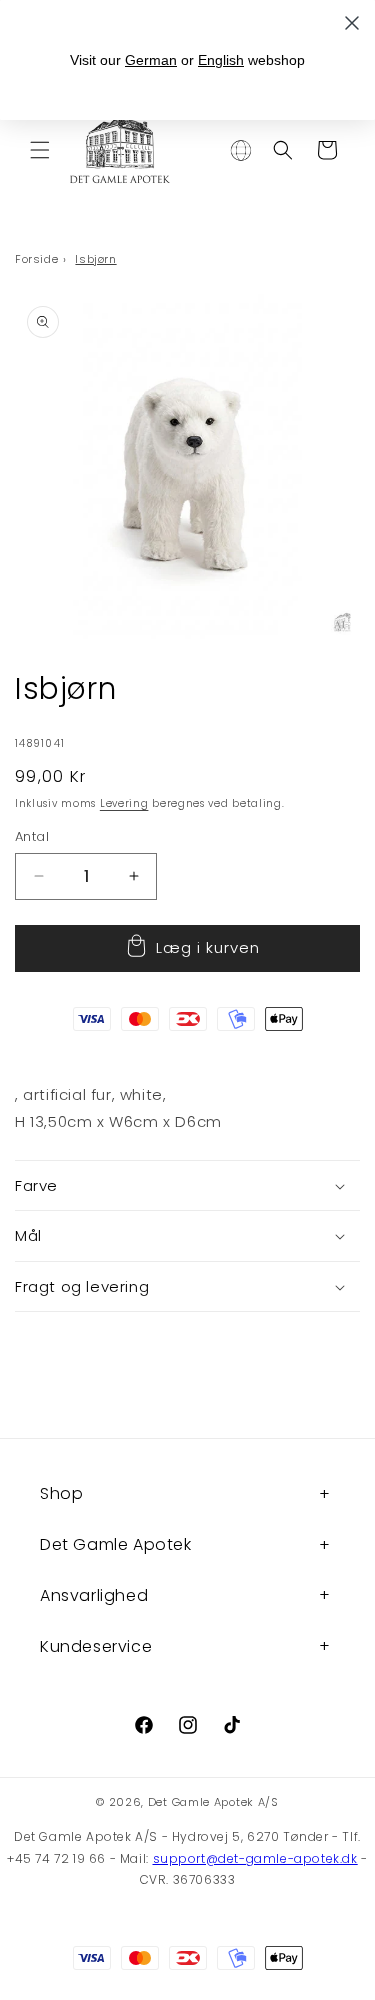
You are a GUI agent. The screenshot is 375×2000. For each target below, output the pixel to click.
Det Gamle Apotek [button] (116, 1544)
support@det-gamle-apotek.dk (255, 1858)
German (151, 60)
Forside (36, 259)
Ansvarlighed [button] (94, 1595)
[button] (40, 150)
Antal (32, 836)
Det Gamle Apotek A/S (213, 1802)
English (221, 60)
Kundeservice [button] (96, 1646)
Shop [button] (61, 1493)
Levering (124, 803)
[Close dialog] (352, 23)
